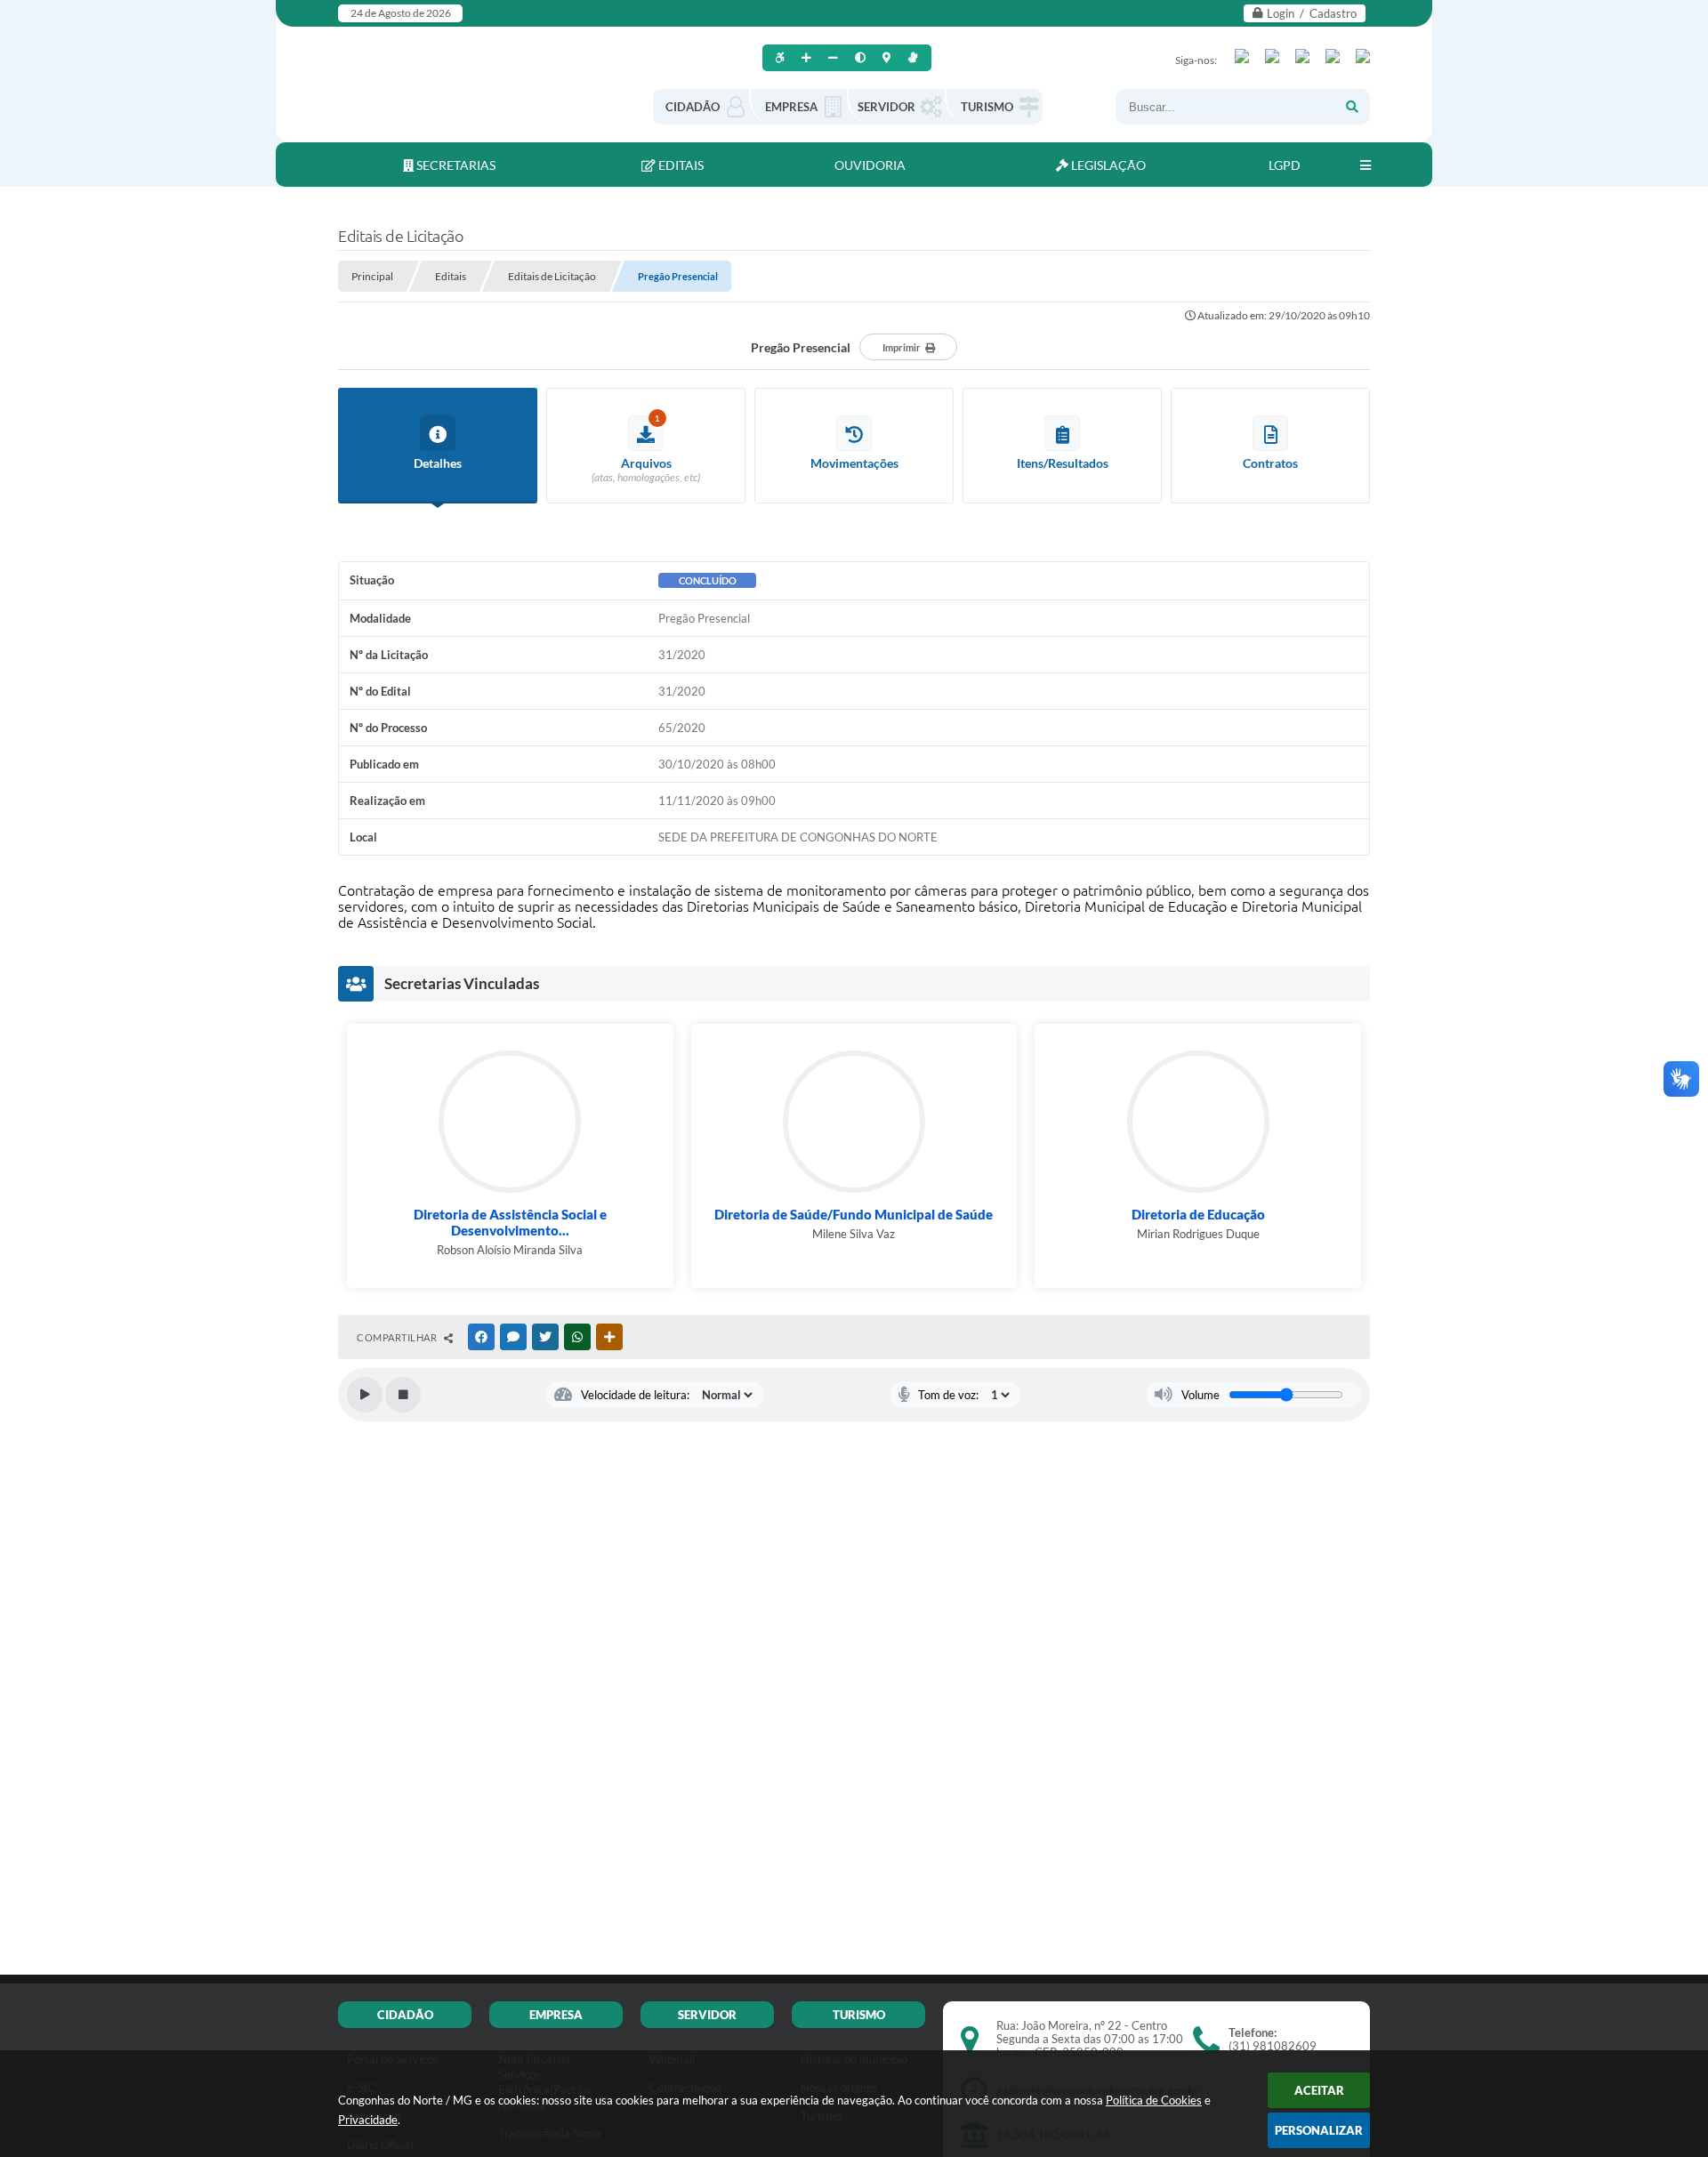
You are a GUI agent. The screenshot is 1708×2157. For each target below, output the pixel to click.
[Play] (365, 1395)
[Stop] (403, 1395)
